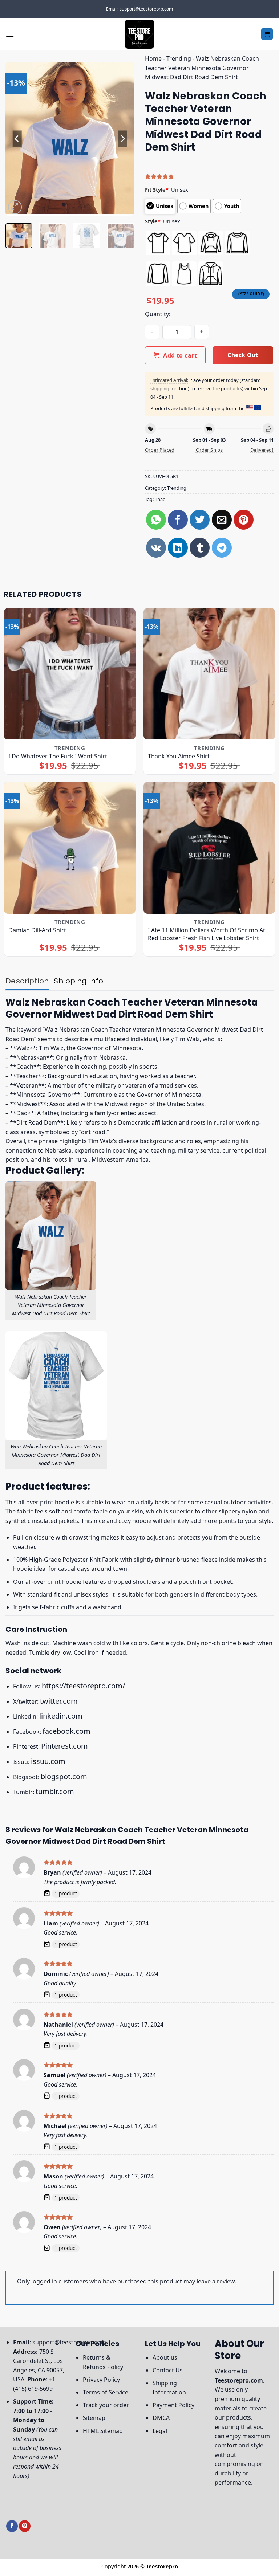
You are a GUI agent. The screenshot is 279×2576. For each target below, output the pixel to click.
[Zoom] (15, 207)
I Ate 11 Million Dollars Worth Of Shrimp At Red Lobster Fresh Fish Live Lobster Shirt (207, 934)
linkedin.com (61, 1716)
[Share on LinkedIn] (178, 548)
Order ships (209, 450)
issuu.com (48, 1761)
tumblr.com (55, 1791)
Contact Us (168, 2370)
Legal (160, 2431)
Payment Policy (173, 2405)
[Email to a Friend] (222, 520)
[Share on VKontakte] (156, 548)
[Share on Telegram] (222, 548)
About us (165, 2357)
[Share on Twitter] (200, 520)
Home (153, 58)
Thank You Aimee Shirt (179, 756)
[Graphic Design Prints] (139, 34)
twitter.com (59, 1701)
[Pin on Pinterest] (244, 520)
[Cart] (267, 34)
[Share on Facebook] (178, 520)
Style (153, 221)
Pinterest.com (64, 1746)
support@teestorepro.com (69, 2342)
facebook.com (66, 1731)
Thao (160, 499)
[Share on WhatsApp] (156, 520)
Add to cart (180, 355)
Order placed (160, 450)
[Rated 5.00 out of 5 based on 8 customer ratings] (209, 176)
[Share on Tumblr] (200, 548)
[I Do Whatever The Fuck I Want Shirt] (70, 674)
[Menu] (10, 34)
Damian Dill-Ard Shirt (37, 930)
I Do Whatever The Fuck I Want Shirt (58, 756)
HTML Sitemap (103, 2431)
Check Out (243, 355)
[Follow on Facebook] (12, 2526)
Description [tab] (27, 981)
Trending (179, 58)
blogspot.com (64, 1776)
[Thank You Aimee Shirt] (209, 674)
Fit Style (157, 190)
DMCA (161, 2418)
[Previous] (17, 139)
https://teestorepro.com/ (83, 1686)
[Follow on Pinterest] (25, 2526)
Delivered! (262, 450)
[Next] (122, 139)
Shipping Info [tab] (78, 981)
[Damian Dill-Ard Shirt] (70, 848)
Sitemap (94, 2418)
